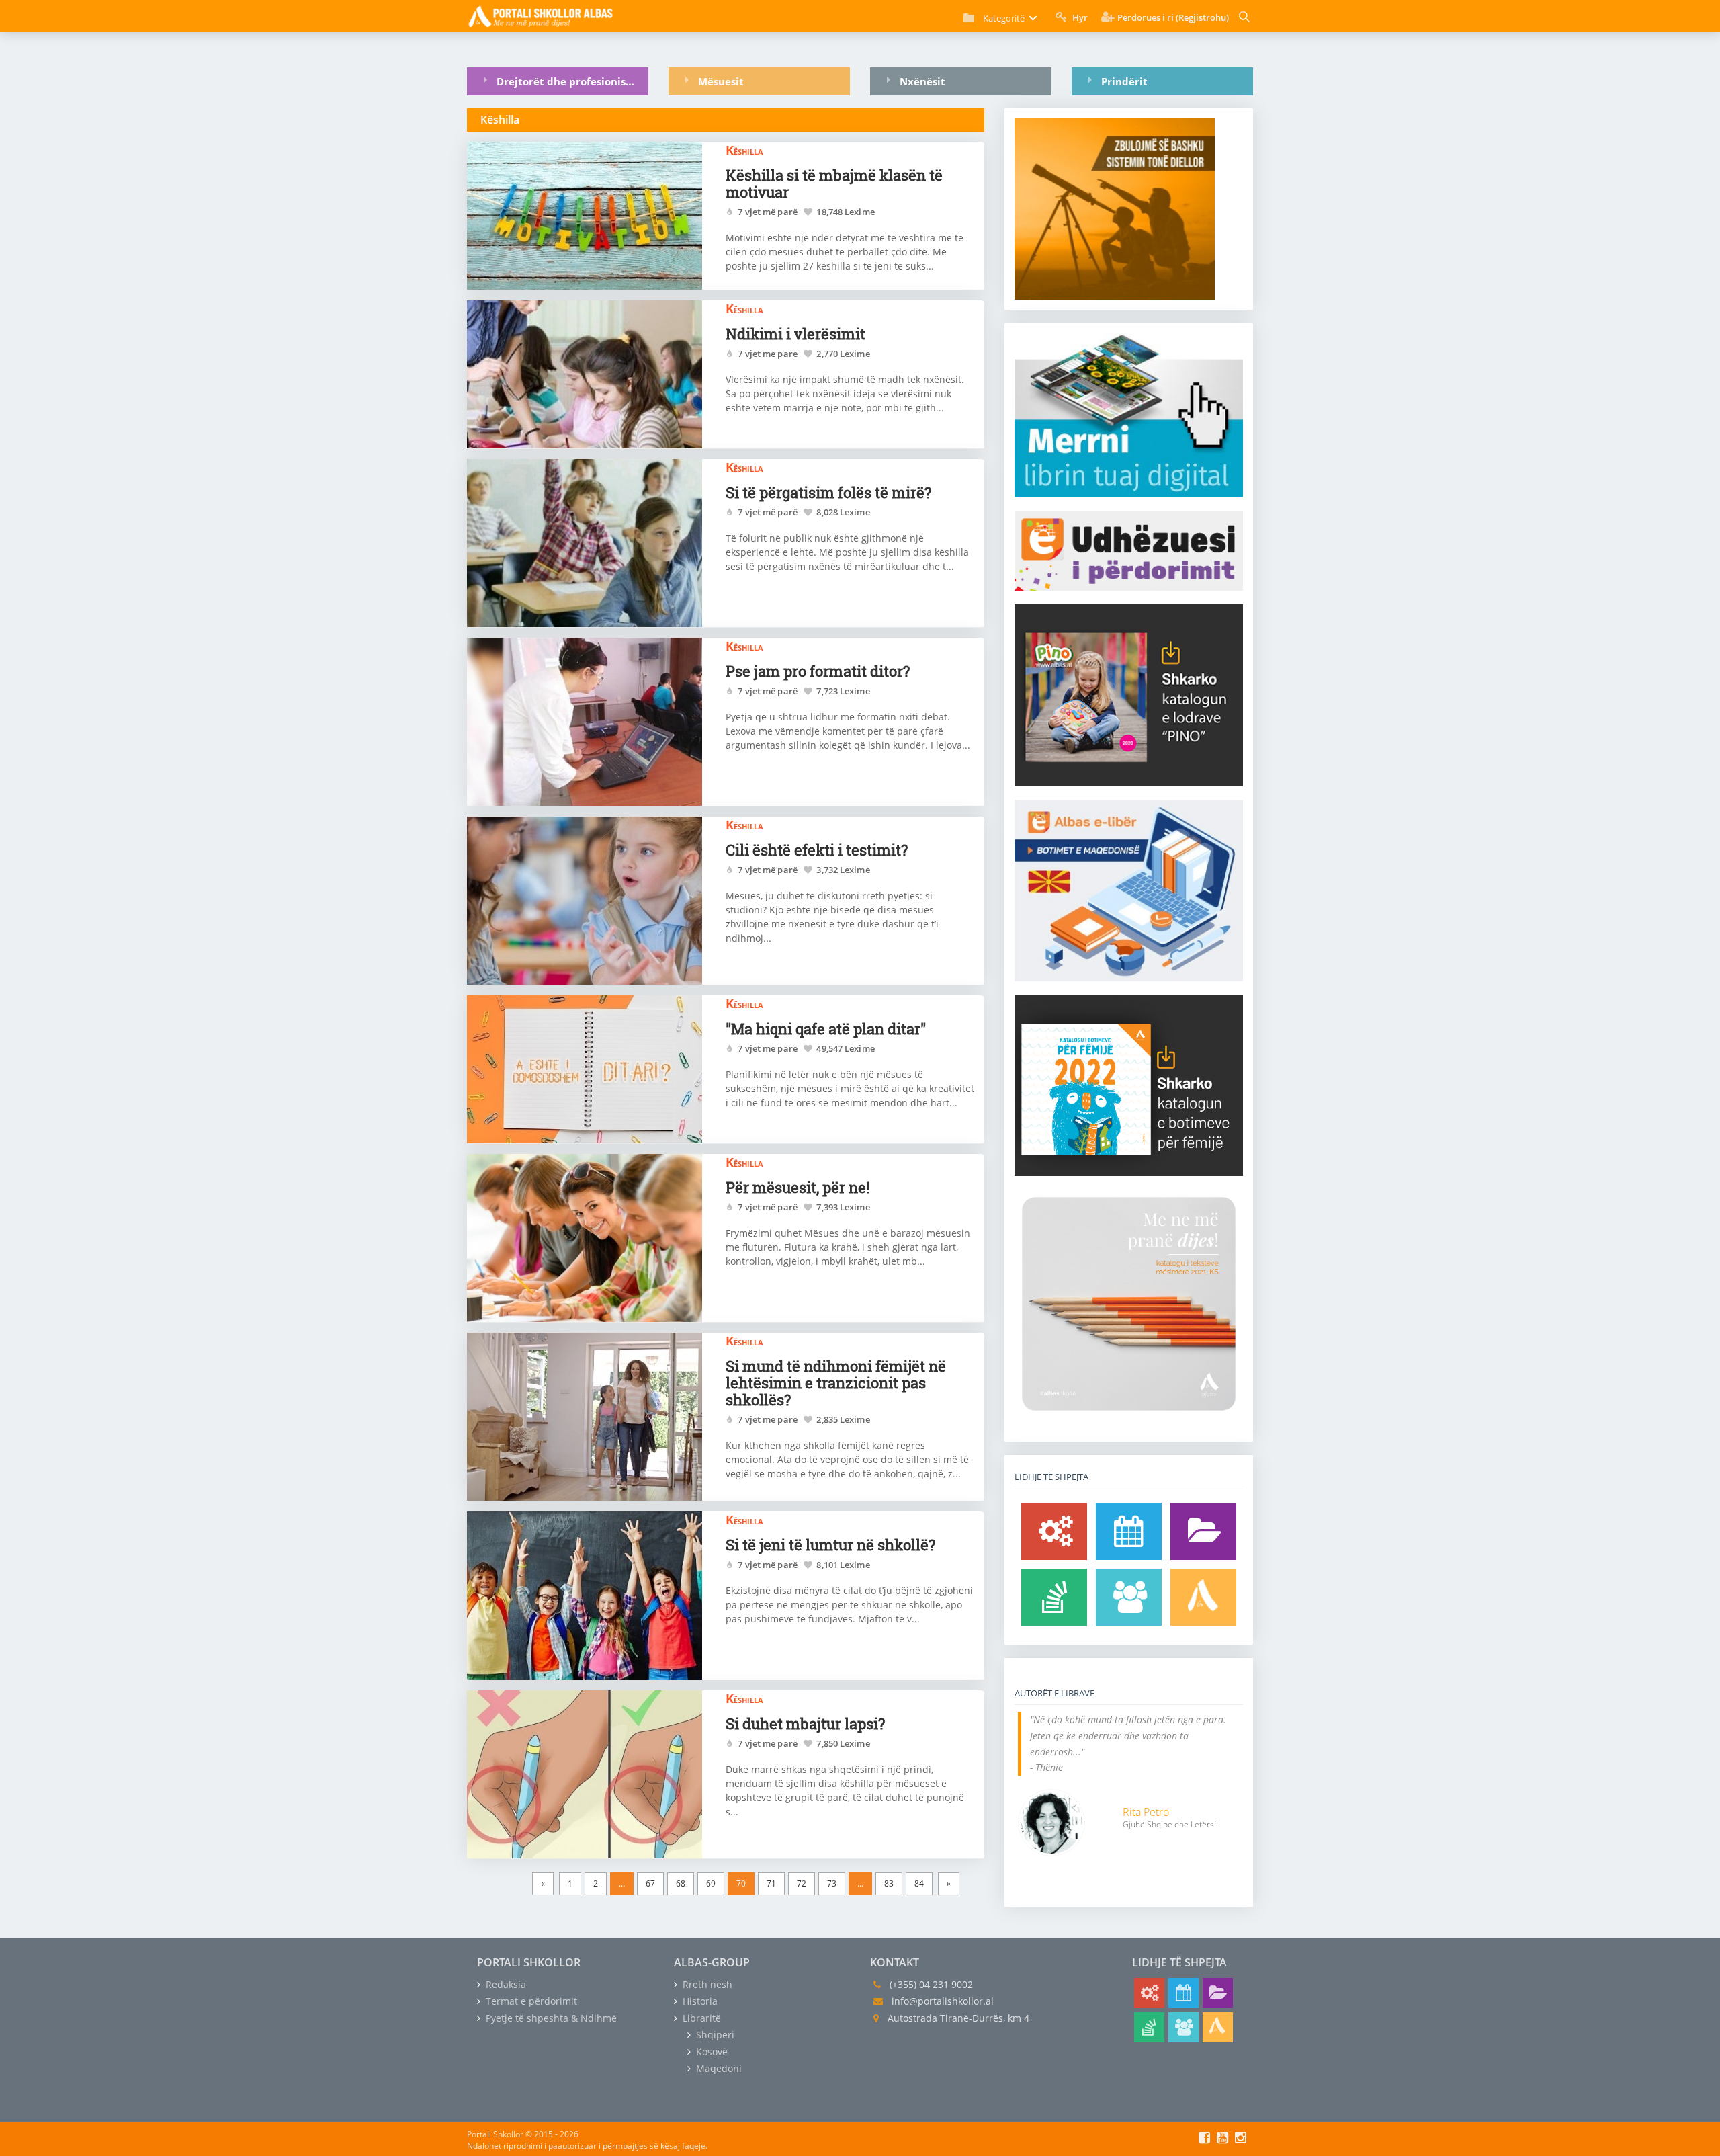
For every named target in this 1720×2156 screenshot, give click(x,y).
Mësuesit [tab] (721, 81)
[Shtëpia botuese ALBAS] (1203, 1597)
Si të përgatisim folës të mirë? (828, 492)
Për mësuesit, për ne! (798, 1187)
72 (802, 1883)
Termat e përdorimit (530, 2001)
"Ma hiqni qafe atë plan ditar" (826, 1029)
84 (919, 1883)
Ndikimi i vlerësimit (795, 334)
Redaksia (505, 1984)
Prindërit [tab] (1124, 81)
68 (681, 1883)
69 (711, 1883)
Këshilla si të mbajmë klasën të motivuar (834, 183)
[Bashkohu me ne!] (1129, 1597)
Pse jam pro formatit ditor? (818, 671)
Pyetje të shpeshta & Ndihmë (550, 2018)
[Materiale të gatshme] (1054, 1531)
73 (832, 1883)
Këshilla (744, 150)
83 (889, 1883)
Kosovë (711, 2051)
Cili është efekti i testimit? (817, 850)
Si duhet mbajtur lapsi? (805, 1724)
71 (771, 1883)
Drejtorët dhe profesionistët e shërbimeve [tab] (572, 81)
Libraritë (700, 2018)
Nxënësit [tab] (922, 81)
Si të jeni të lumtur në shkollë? (830, 1545)
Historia (699, 2001)
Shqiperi (714, 2035)
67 (650, 1883)
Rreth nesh (706, 1984)
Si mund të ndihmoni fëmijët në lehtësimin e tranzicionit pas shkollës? (836, 1383)
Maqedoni (718, 2068)
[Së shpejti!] (1129, 1531)
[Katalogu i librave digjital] (1203, 1531)
